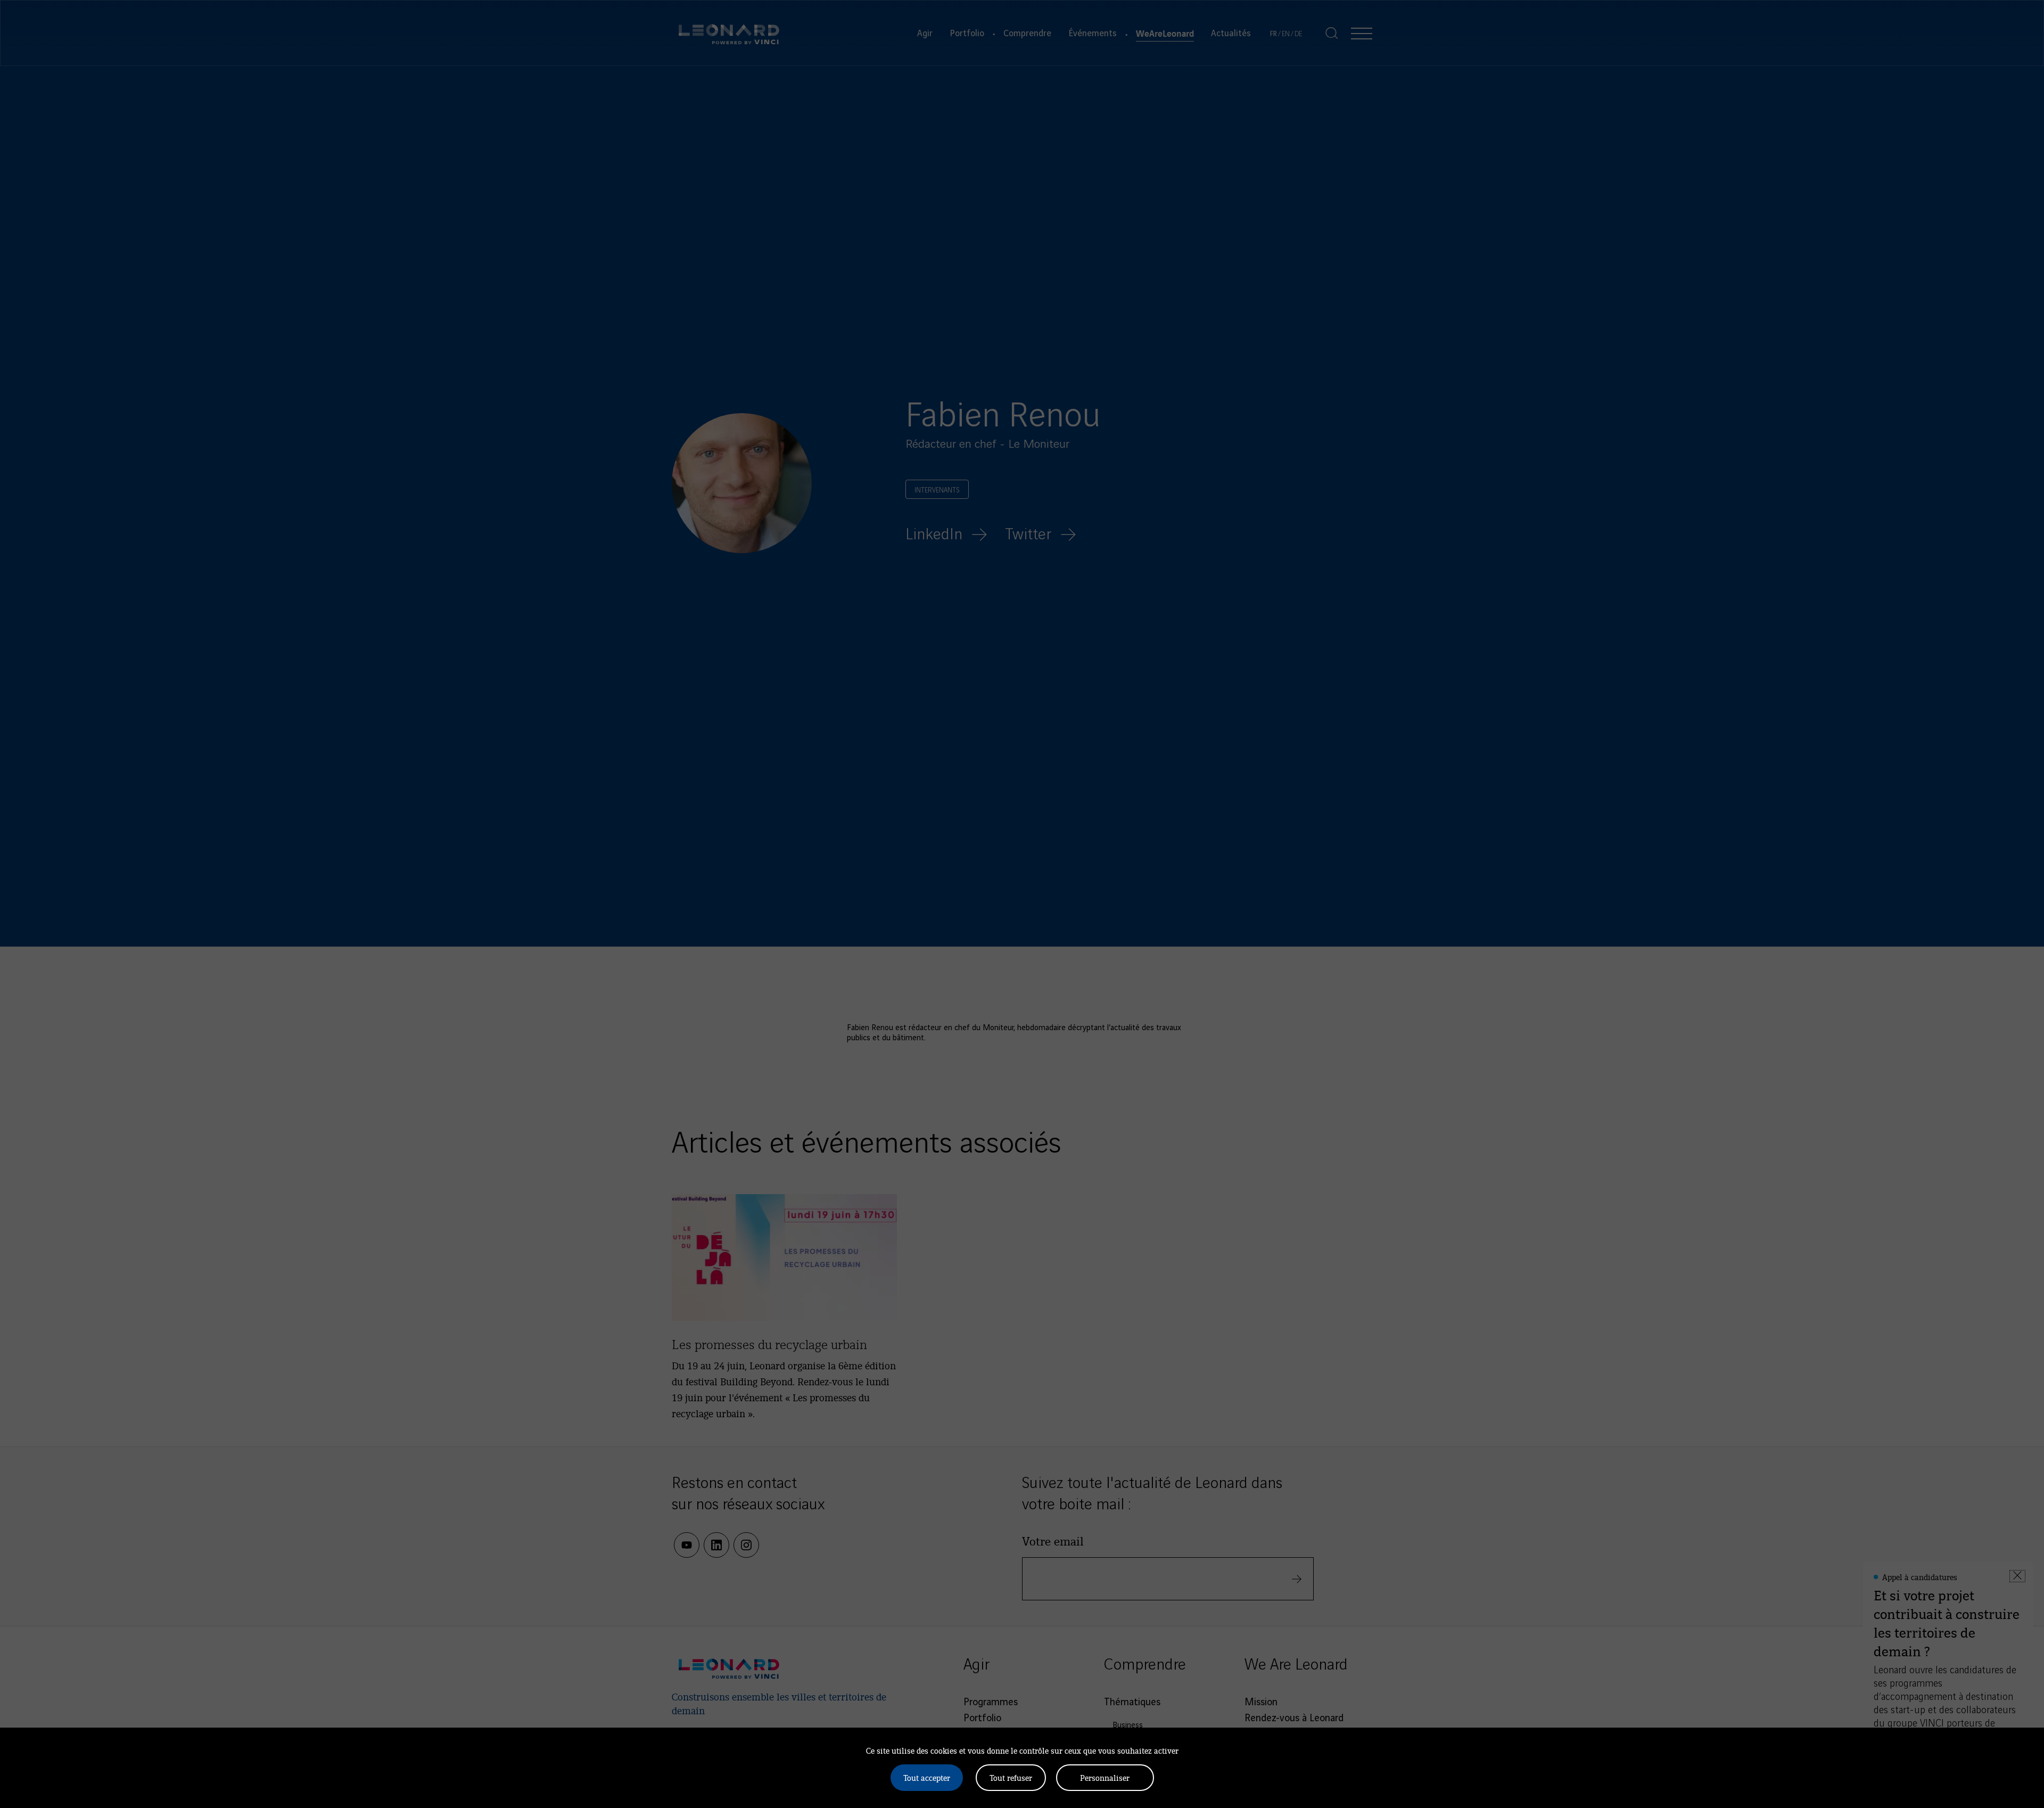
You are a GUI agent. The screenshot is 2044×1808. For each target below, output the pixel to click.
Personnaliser (1105, 1777)
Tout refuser (1011, 1777)
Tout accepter (927, 1777)
